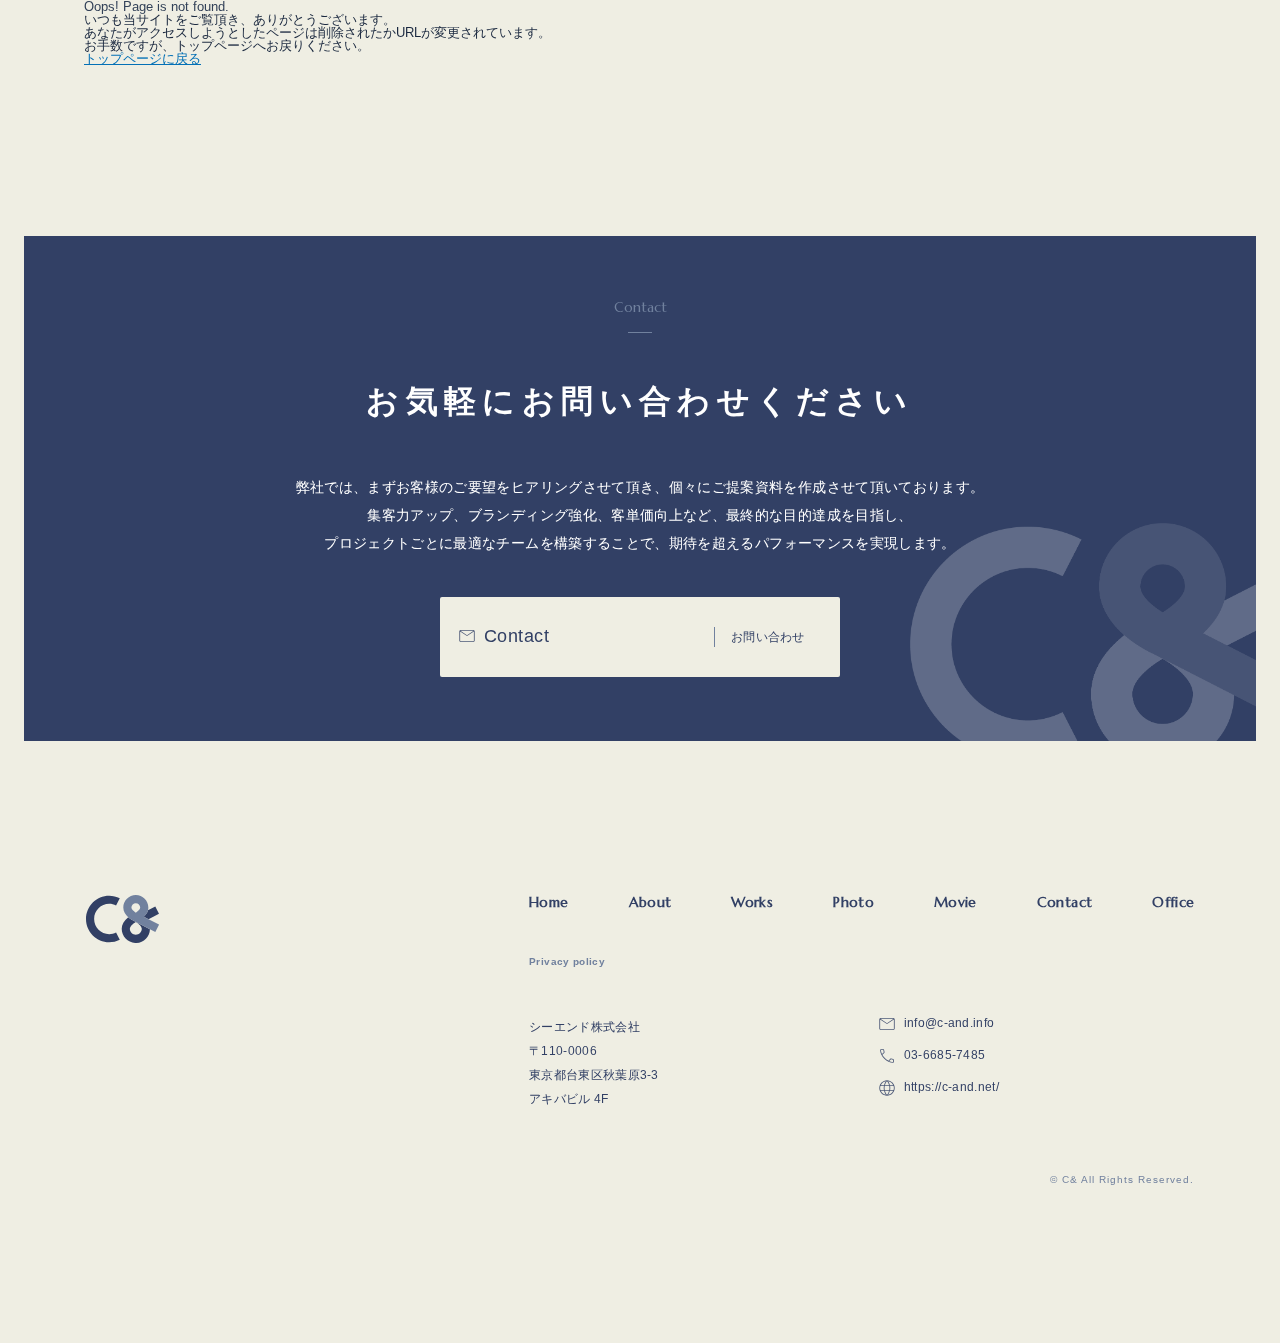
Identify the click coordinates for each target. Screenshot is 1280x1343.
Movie (955, 902)
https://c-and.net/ (951, 1087)
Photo (853, 902)
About (650, 902)
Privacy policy (567, 962)
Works (752, 902)
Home (548, 902)
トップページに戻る (142, 58)
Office (1173, 902)
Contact (1064, 902)
